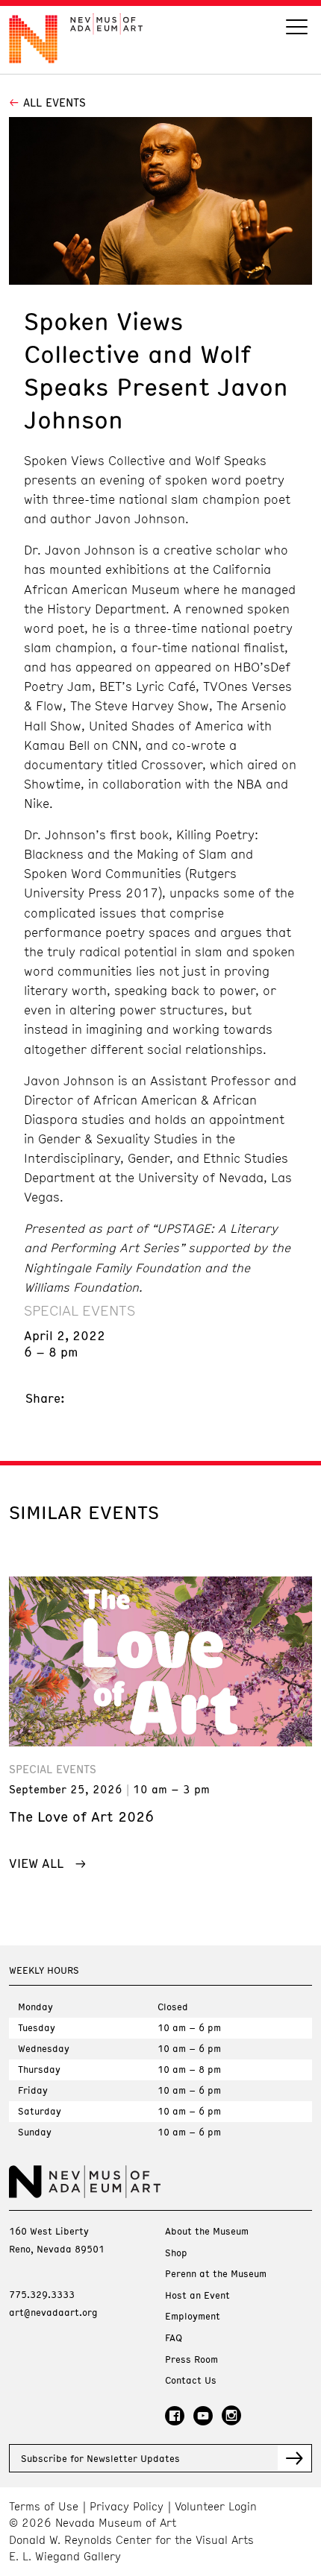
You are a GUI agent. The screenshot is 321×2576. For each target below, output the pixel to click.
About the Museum (207, 2231)
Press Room (191, 2359)
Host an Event (197, 2295)
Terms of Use (44, 2506)
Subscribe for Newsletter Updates (100, 2458)
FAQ (174, 2338)
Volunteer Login (216, 2506)
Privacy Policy (127, 2506)
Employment (193, 2316)
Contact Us (191, 2380)
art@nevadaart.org (53, 2312)
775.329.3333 (42, 2294)
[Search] (297, 29)
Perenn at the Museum (216, 2274)
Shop (176, 2253)
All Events (54, 102)
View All (36, 1863)
